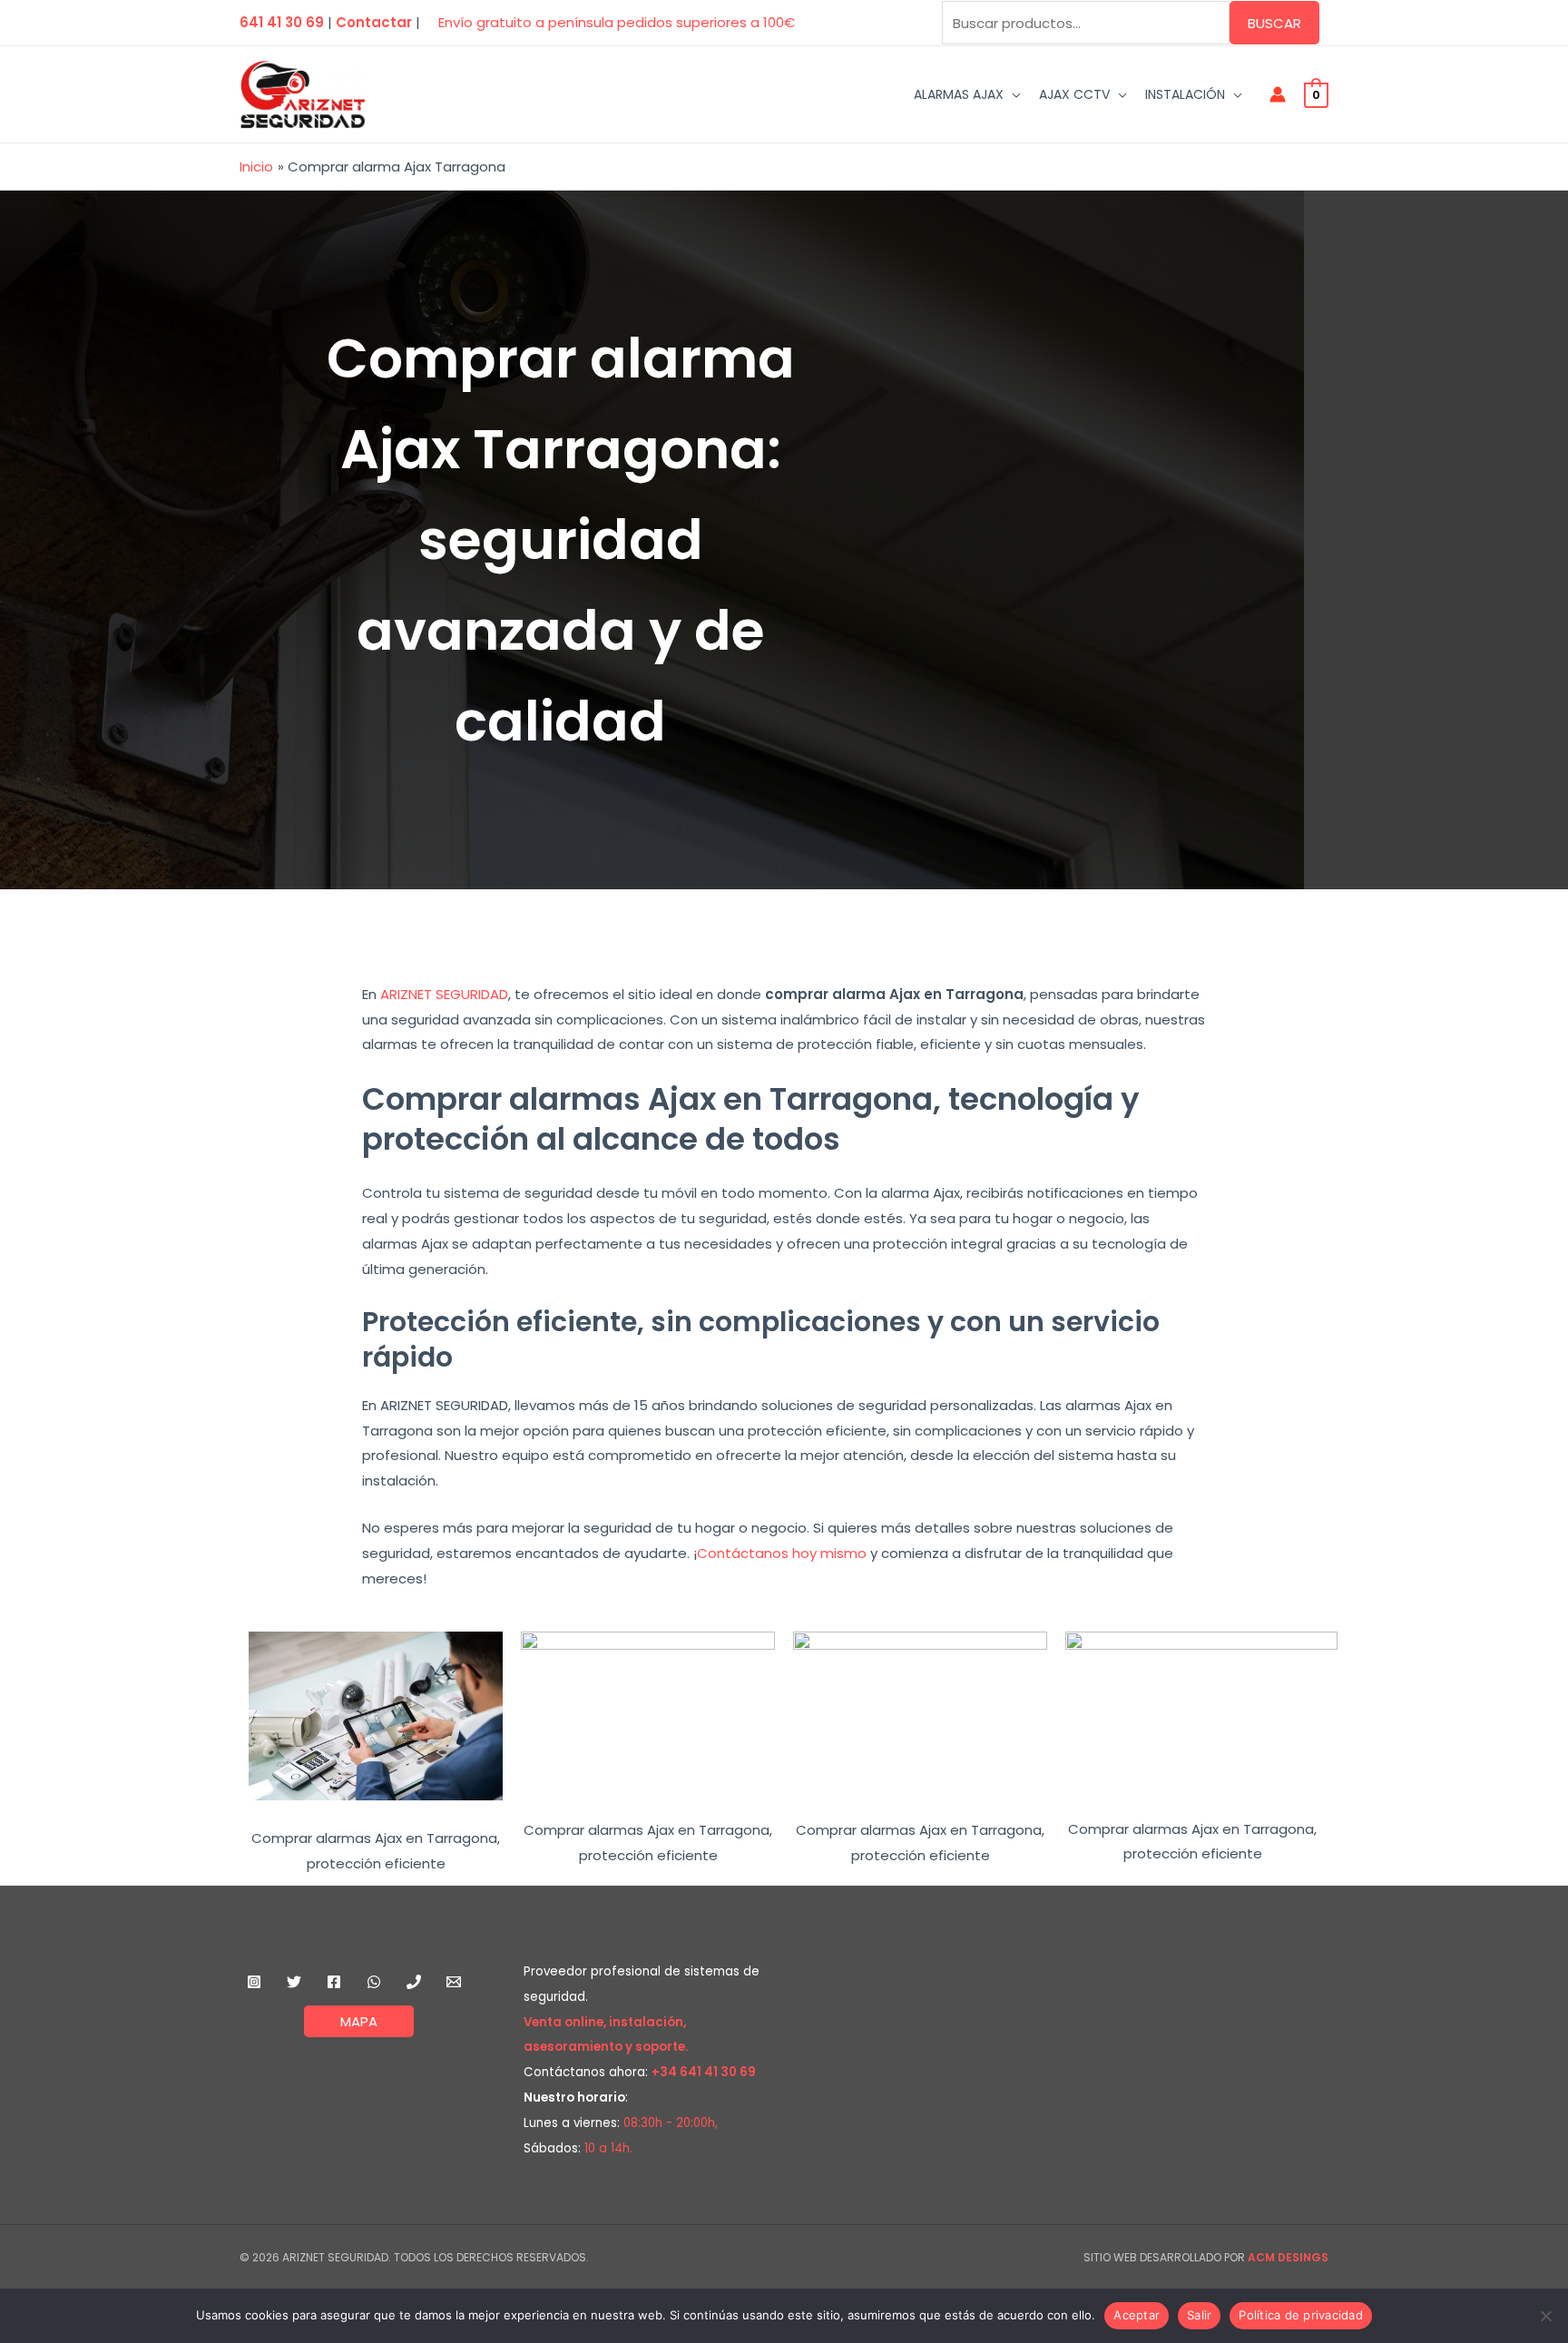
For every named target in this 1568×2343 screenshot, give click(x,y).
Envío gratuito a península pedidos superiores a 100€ (617, 22)
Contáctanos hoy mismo (782, 1553)
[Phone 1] (414, 1982)
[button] (1012, 94)
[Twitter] (294, 1982)
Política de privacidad (1301, 2315)
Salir (1199, 2315)
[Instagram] (254, 1982)
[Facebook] (334, 1982)
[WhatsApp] (374, 1982)
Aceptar (1137, 2315)
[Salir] (1545, 2316)
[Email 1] (454, 1982)
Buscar (1274, 23)
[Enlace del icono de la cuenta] (1278, 94)
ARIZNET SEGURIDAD (444, 994)
